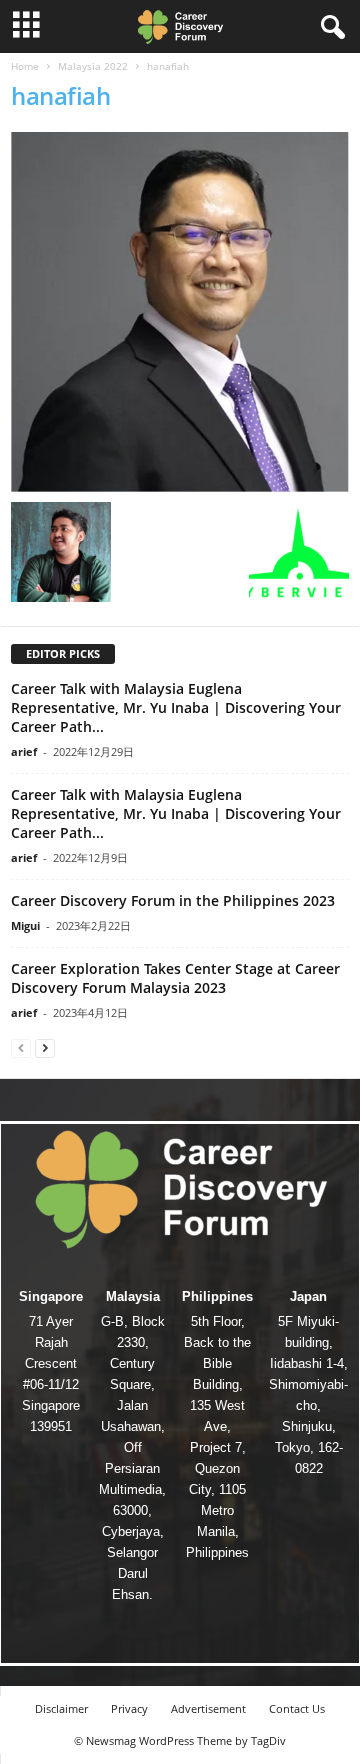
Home (25, 66)
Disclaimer (61, 1708)
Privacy (129, 1708)
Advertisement (208, 1708)
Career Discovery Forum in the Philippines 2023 (173, 900)
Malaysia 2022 (93, 66)
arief (24, 751)
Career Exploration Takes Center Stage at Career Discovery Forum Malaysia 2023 (175, 978)
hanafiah (60, 95)
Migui (25, 925)
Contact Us (297, 1708)
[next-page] (45, 1047)
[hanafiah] (180, 312)
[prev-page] (21, 1047)
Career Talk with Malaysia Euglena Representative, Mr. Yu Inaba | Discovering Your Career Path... (176, 707)
